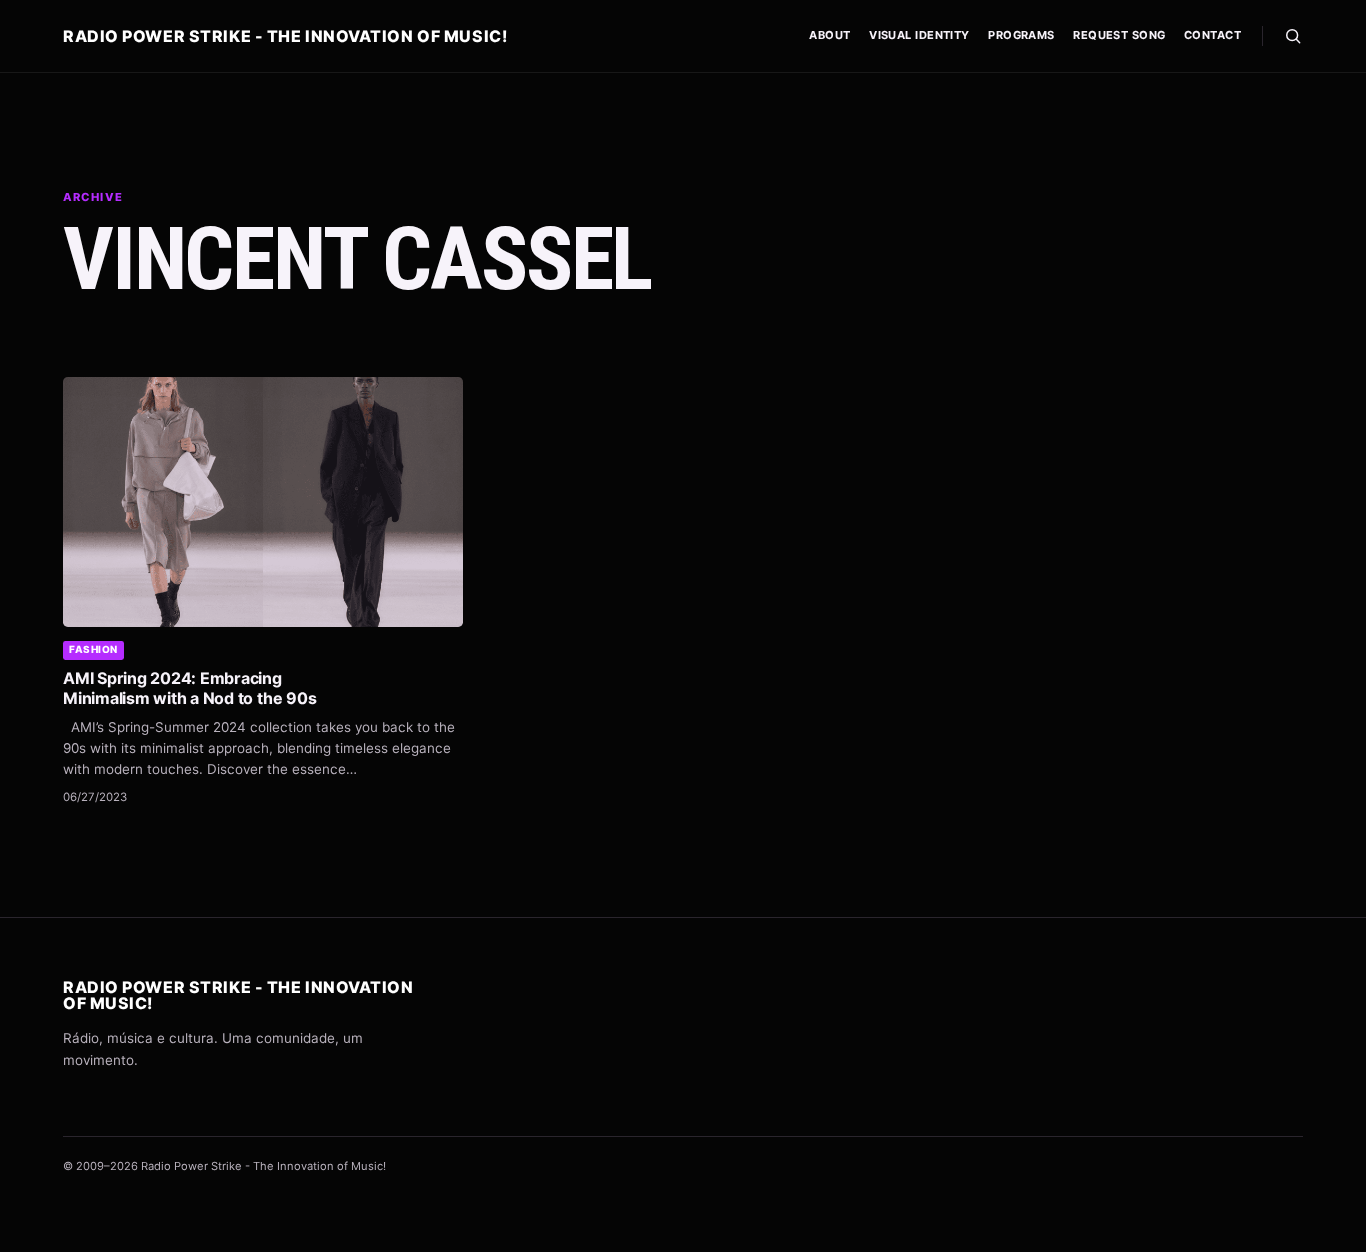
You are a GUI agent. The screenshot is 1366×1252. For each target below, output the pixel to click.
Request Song (1119, 35)
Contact (1212, 35)
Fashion (93, 649)
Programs (1021, 35)
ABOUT (829, 35)
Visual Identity (919, 35)
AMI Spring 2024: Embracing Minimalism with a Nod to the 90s (189, 688)
